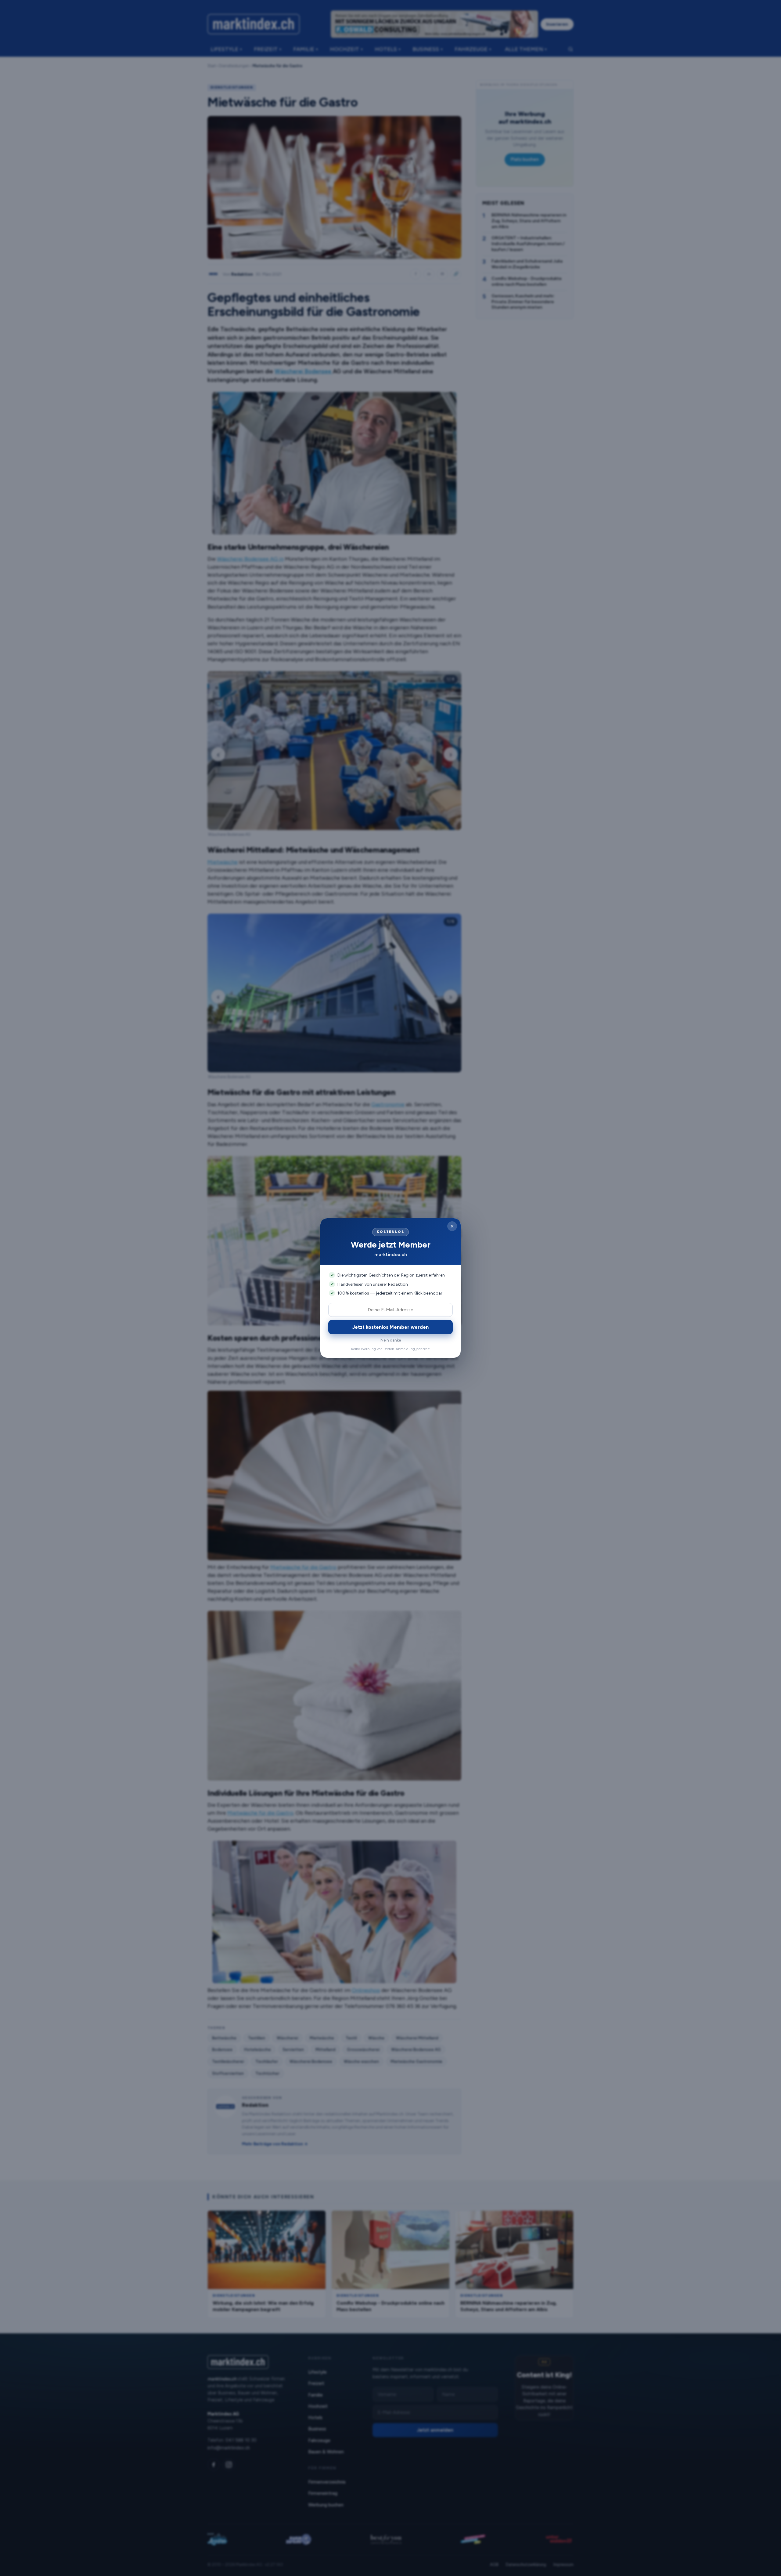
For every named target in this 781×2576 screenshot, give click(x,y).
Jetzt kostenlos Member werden (390, 1327)
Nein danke (391, 1340)
